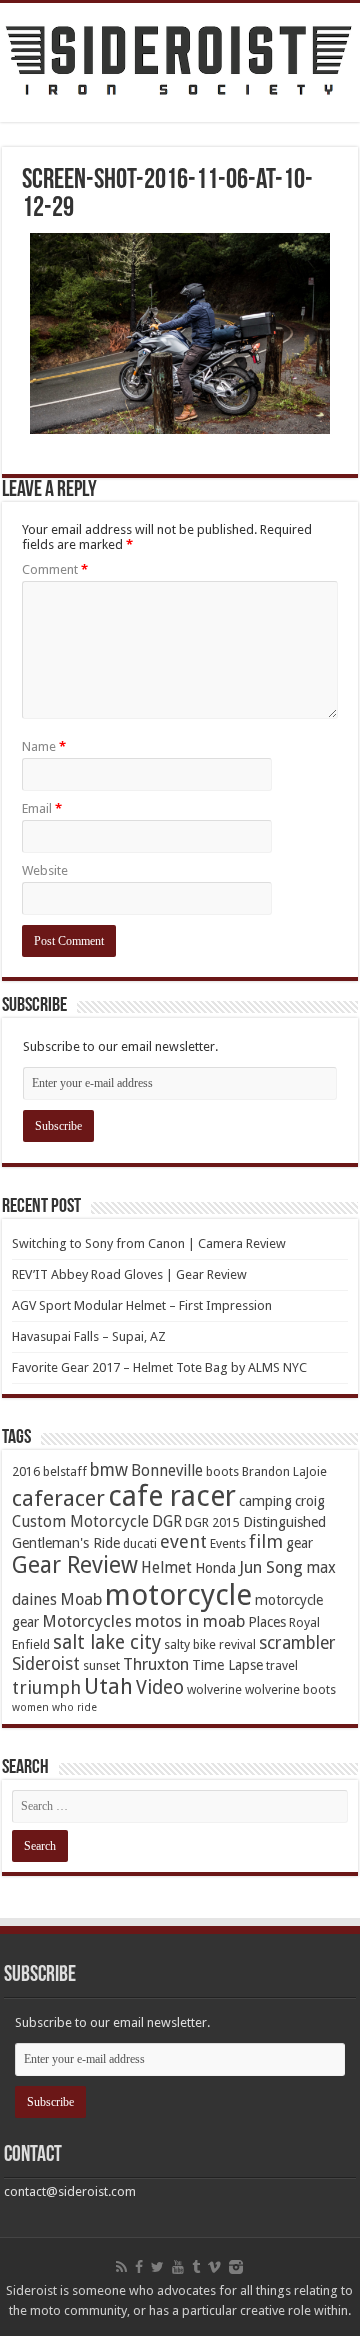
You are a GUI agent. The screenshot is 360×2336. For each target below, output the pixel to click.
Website (45, 870)
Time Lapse (227, 1665)
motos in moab (190, 1621)
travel (282, 1665)
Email (42, 808)
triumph (46, 1687)
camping (265, 1501)
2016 (26, 1471)
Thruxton (156, 1664)
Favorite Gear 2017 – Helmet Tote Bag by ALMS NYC (159, 1367)
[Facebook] (139, 2267)
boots (222, 1471)
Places (267, 1622)
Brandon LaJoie (284, 1471)
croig (310, 1501)
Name (44, 746)
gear (299, 1543)
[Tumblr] (196, 2267)
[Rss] (121, 2267)
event (183, 1541)
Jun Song (271, 1567)
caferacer (58, 1498)
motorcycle (178, 1595)
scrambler (297, 1643)
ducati (140, 1543)
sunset (101, 1665)
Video (160, 1687)
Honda (215, 1568)
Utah (108, 1686)
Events (228, 1543)
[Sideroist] (180, 62)
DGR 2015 (212, 1522)
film (266, 1541)
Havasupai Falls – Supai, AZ (89, 1336)
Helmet (166, 1568)
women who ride (54, 1707)
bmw (109, 1470)
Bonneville (167, 1471)
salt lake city (107, 1642)
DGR (167, 1522)
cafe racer (172, 1496)
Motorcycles (87, 1621)
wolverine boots (290, 1689)
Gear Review (75, 1565)
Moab (81, 1599)
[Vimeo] (214, 2267)
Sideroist (46, 1664)
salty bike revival (210, 1644)
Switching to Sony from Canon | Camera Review (149, 1243)
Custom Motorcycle (80, 1522)
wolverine (214, 1689)
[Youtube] (178, 2267)
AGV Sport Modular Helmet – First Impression (142, 1305)
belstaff (65, 1471)
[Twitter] (157, 2267)
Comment (55, 569)
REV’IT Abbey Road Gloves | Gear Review (129, 1274)
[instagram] (236, 2267)
